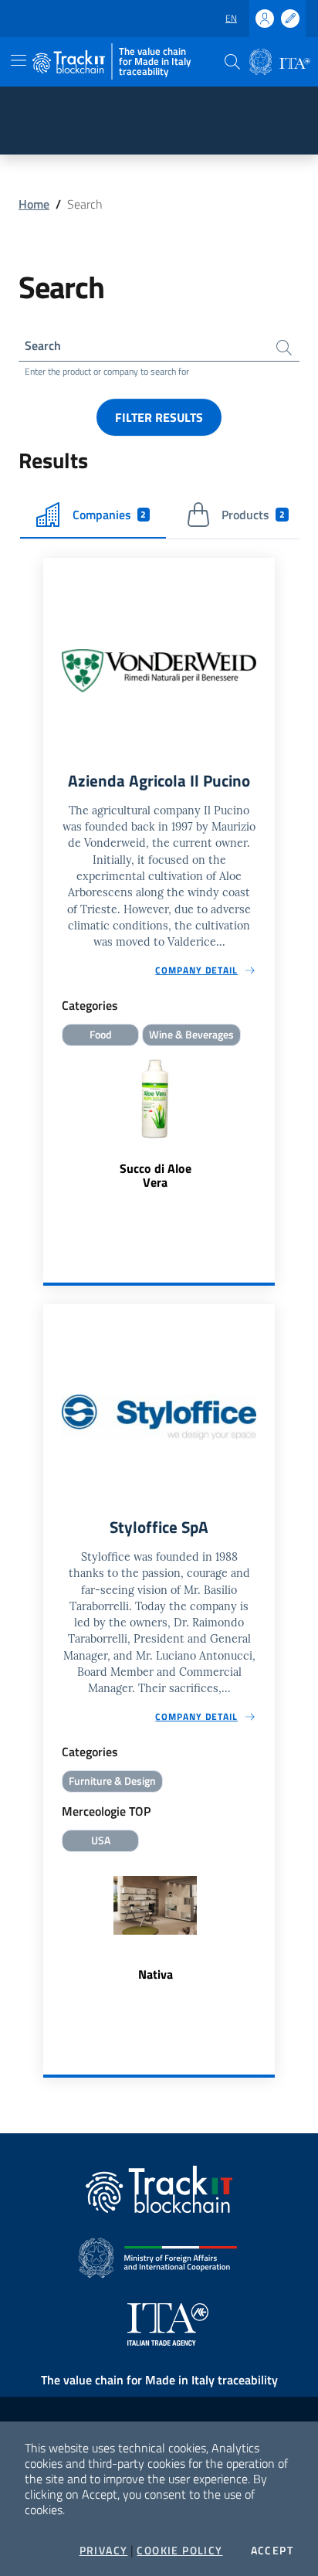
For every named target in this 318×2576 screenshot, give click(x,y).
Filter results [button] (159, 417)
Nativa (156, 1974)
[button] (232, 62)
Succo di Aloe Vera (156, 1175)
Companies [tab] (110, 515)
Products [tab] (253, 515)
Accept (272, 2551)
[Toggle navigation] (19, 60)
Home (34, 204)
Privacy (104, 2551)
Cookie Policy (179, 2551)
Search (43, 345)
